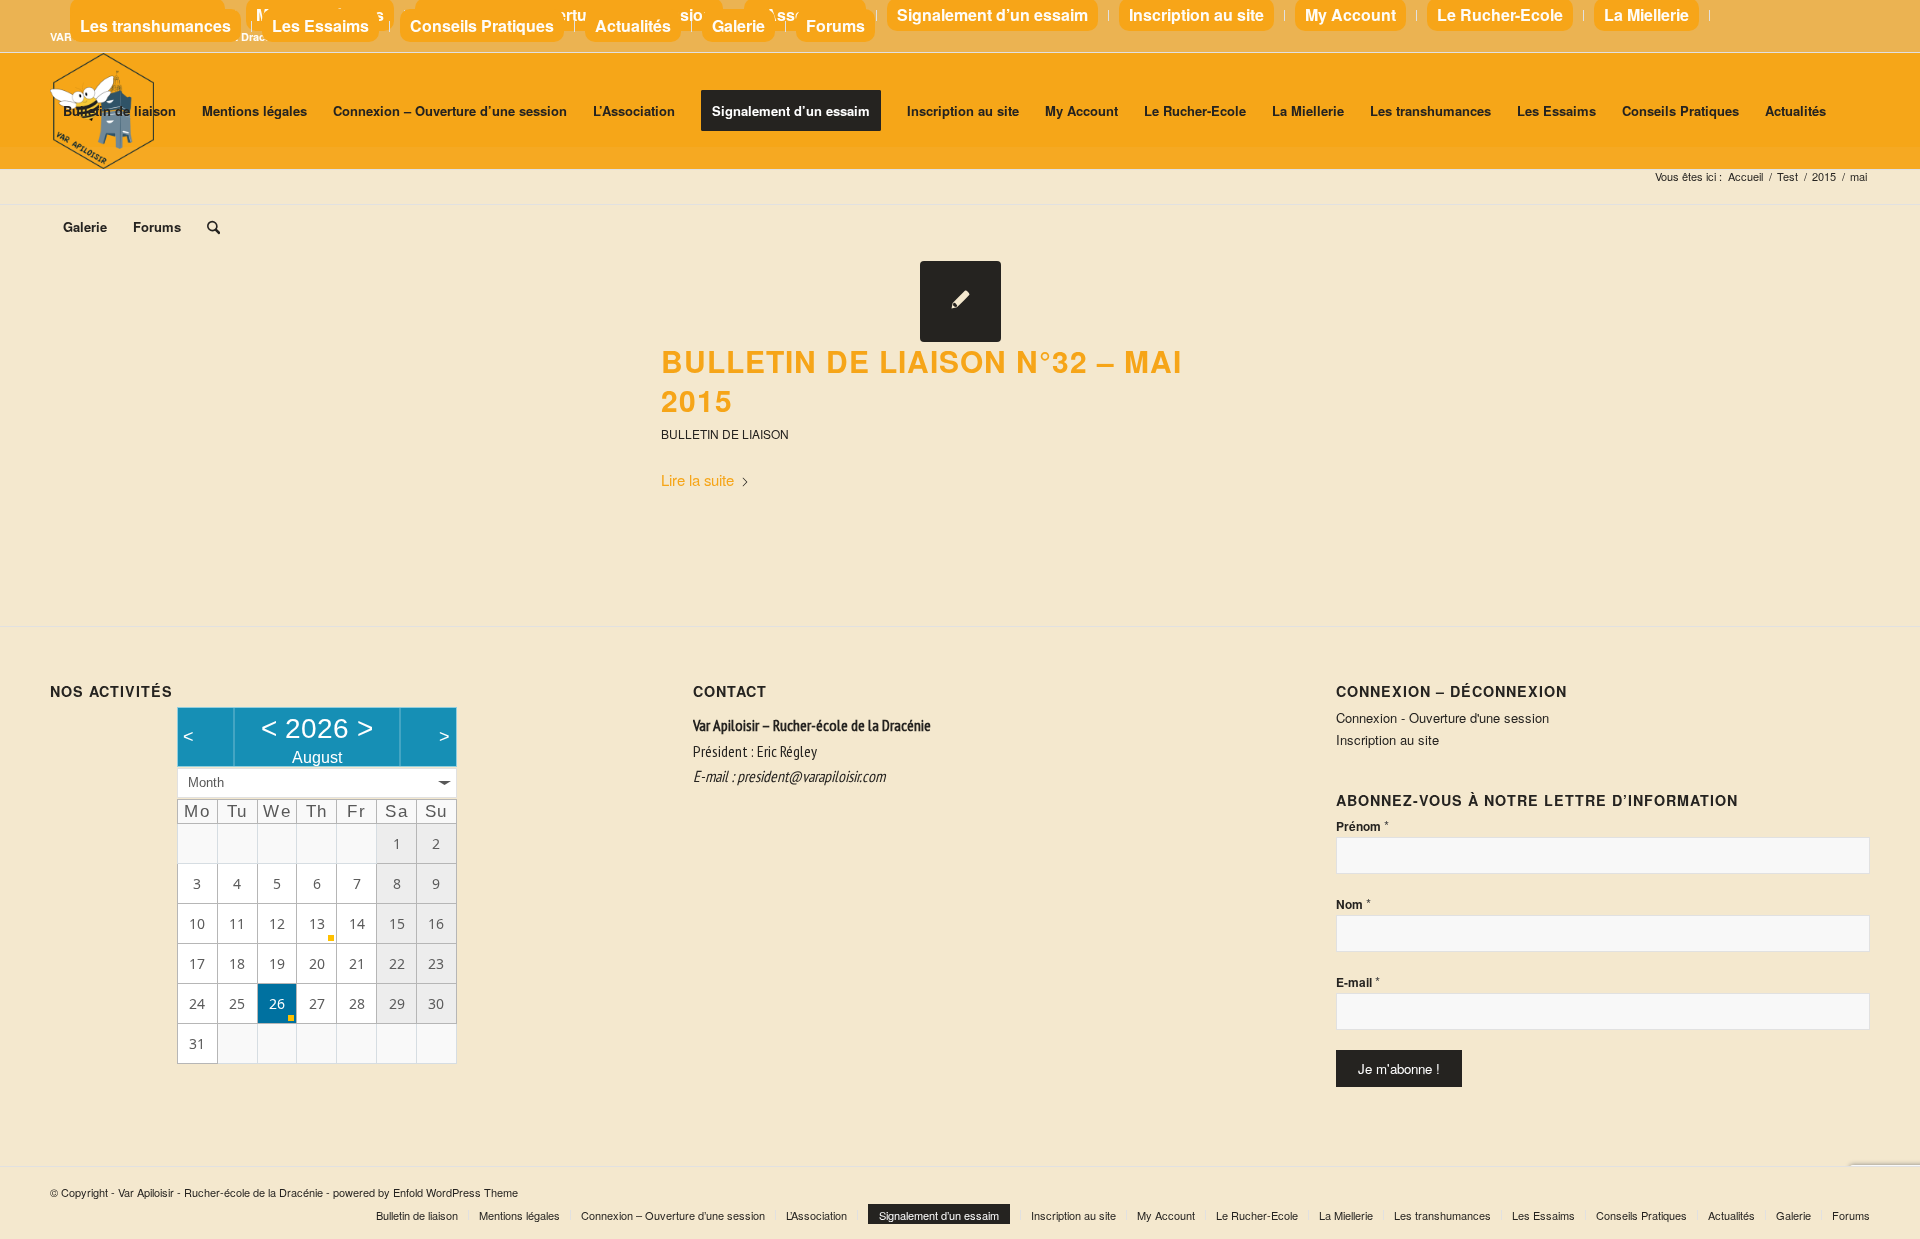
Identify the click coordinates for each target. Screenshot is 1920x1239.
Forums (835, 25)
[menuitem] (569, 15)
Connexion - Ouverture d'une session (1442, 717)
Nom (1353, 903)
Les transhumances (155, 25)
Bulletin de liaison (725, 433)
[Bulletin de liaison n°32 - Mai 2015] (960, 301)
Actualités (633, 25)
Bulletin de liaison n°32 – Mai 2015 (921, 380)
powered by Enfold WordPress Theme (425, 1192)
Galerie (738, 25)
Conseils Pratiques (482, 25)
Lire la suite (697, 479)
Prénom (1362, 825)
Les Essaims (320, 25)
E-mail (1358, 981)
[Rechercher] (213, 227)
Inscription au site (1387, 739)
